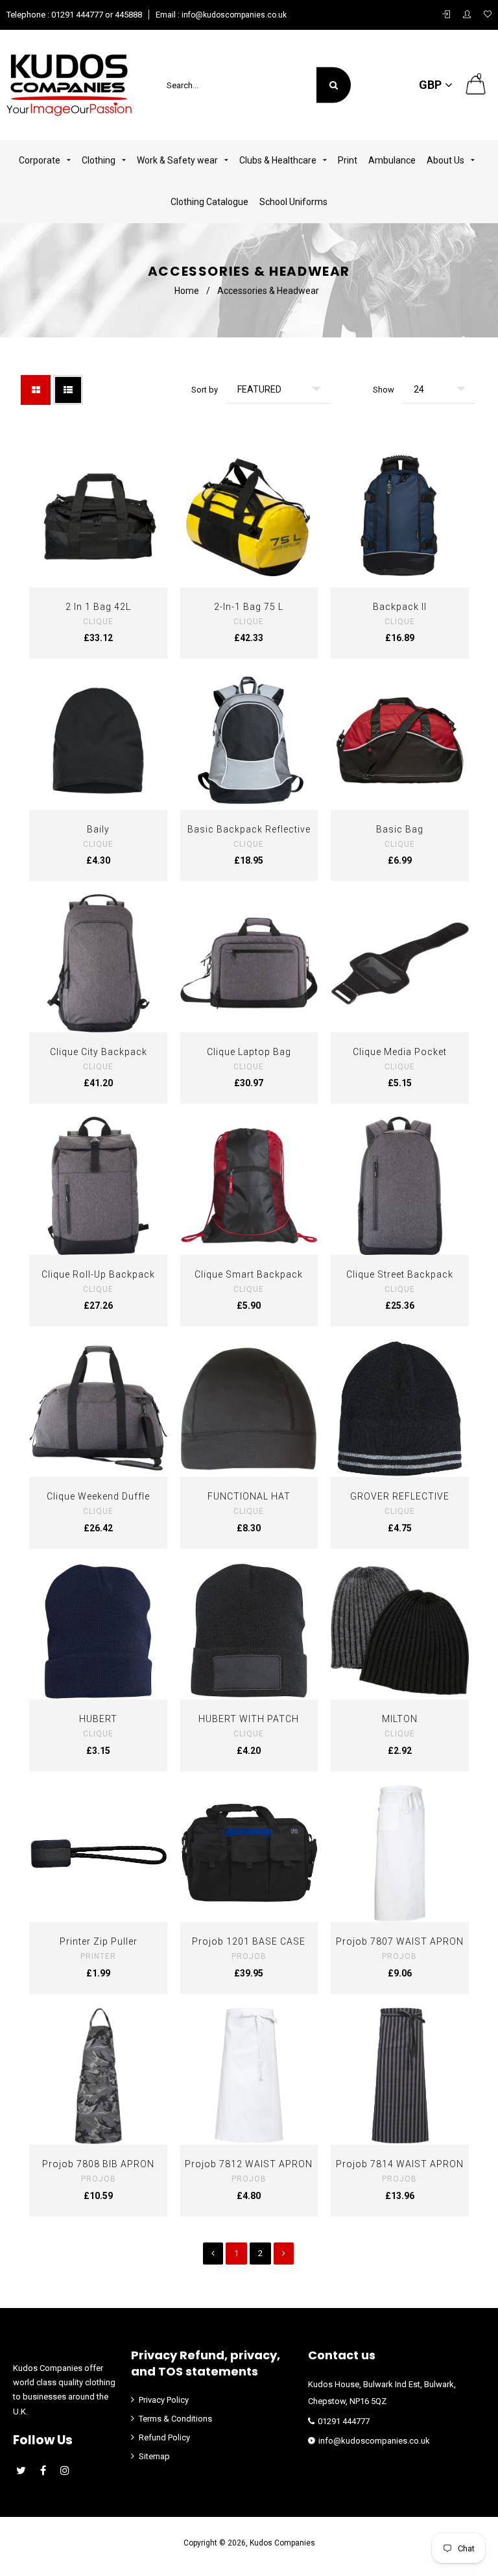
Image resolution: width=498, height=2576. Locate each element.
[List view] (68, 390)
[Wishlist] (488, 15)
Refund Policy (164, 2437)
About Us (446, 160)
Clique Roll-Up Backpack (98, 1274)
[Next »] (284, 2254)
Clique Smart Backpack (249, 1274)
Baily (98, 829)
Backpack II (400, 607)
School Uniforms (293, 202)
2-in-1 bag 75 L (249, 607)
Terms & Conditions (175, 2419)
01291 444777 (344, 2421)
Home (187, 291)
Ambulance (392, 160)
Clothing (100, 160)
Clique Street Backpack (400, 1274)
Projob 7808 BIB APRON (98, 2164)
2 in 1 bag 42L (98, 607)
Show (384, 390)
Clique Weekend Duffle (98, 1496)
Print (348, 160)
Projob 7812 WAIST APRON (249, 2164)
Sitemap (154, 2456)
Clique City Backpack (99, 1052)
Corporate (41, 160)
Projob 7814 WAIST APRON (400, 2164)
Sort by (205, 390)
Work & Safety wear (178, 160)
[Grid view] (36, 390)
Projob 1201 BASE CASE (249, 1941)
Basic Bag (400, 829)
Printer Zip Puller (99, 1941)
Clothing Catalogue (209, 202)
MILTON (400, 1719)
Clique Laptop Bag (249, 1052)
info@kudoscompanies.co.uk (233, 15)
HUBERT (98, 1719)
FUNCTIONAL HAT (249, 1496)
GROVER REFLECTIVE (400, 1496)
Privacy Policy (164, 2400)
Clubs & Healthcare (279, 160)
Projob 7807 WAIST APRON (400, 1941)
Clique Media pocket (400, 1052)
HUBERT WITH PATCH (249, 1719)
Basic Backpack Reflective (249, 829)
